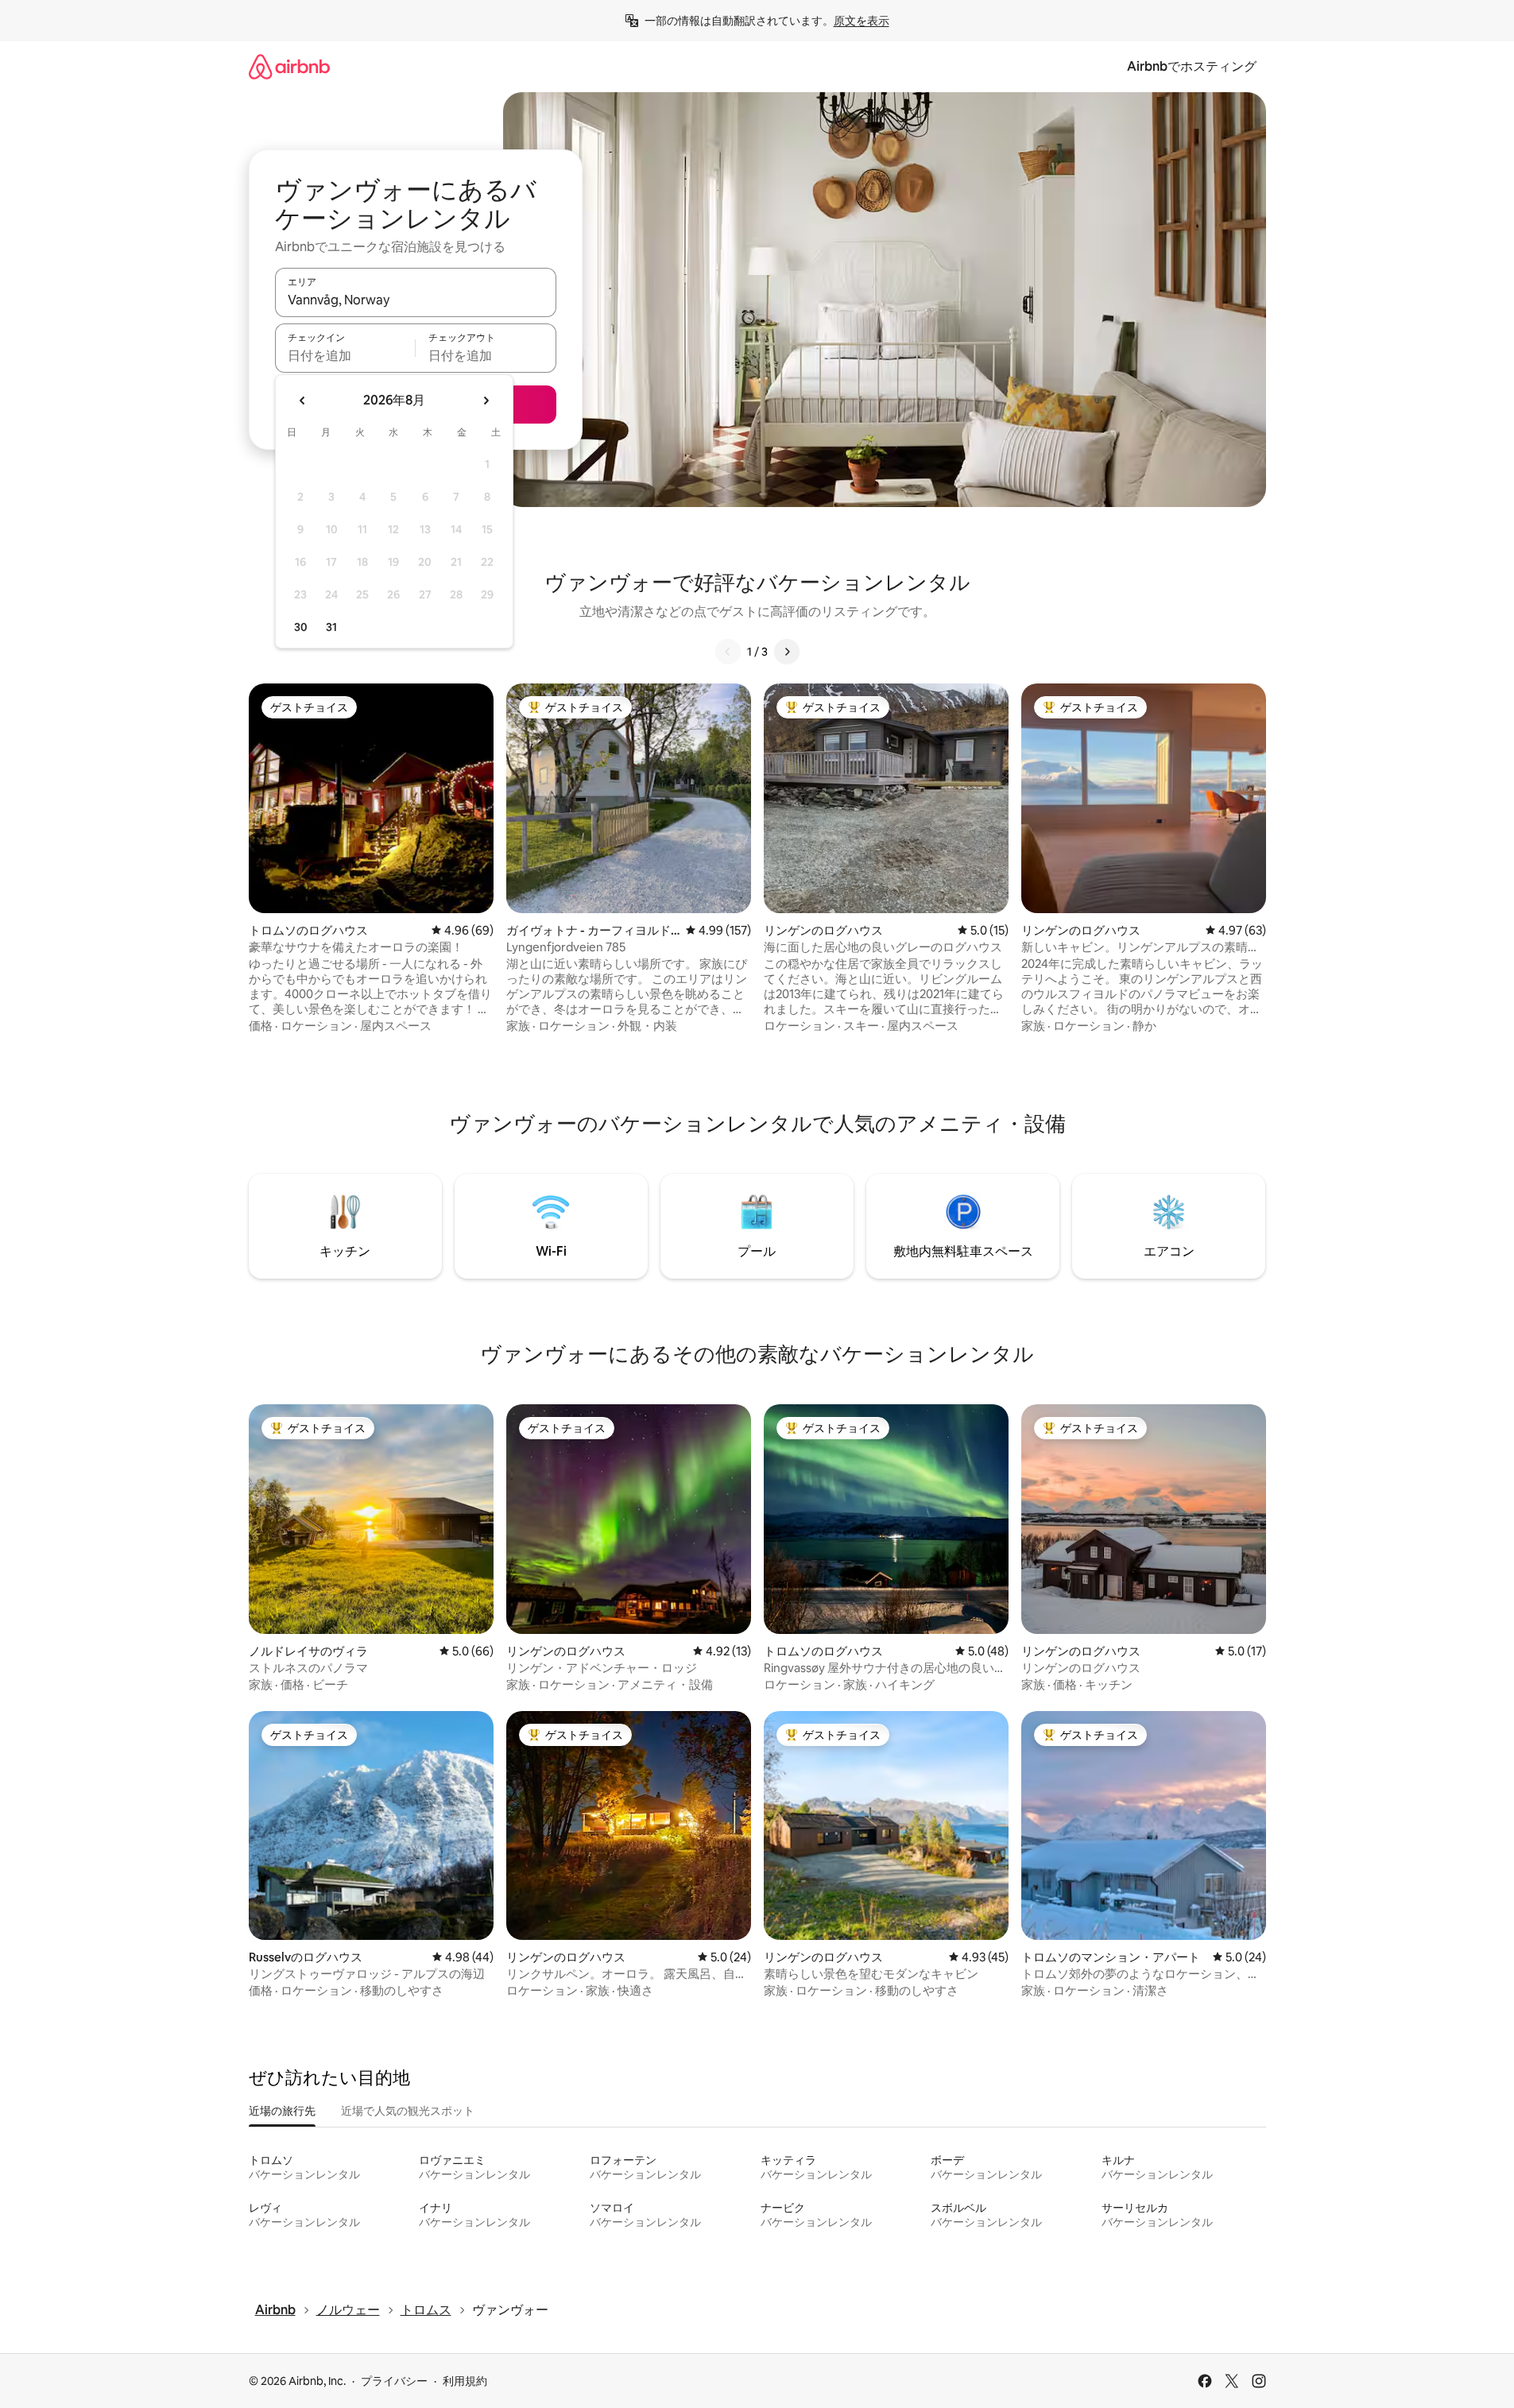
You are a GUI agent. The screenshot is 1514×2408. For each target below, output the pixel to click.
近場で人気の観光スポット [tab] (408, 2111)
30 (301, 627)
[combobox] (416, 300)
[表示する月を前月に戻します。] (303, 401)
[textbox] (345, 355)
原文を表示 (862, 21)
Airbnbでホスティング (1192, 66)
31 (331, 627)
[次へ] (787, 652)
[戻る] (728, 652)
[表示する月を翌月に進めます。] (486, 401)
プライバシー (394, 2381)
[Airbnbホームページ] (289, 66)
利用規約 (465, 2381)
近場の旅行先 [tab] (282, 2111)
